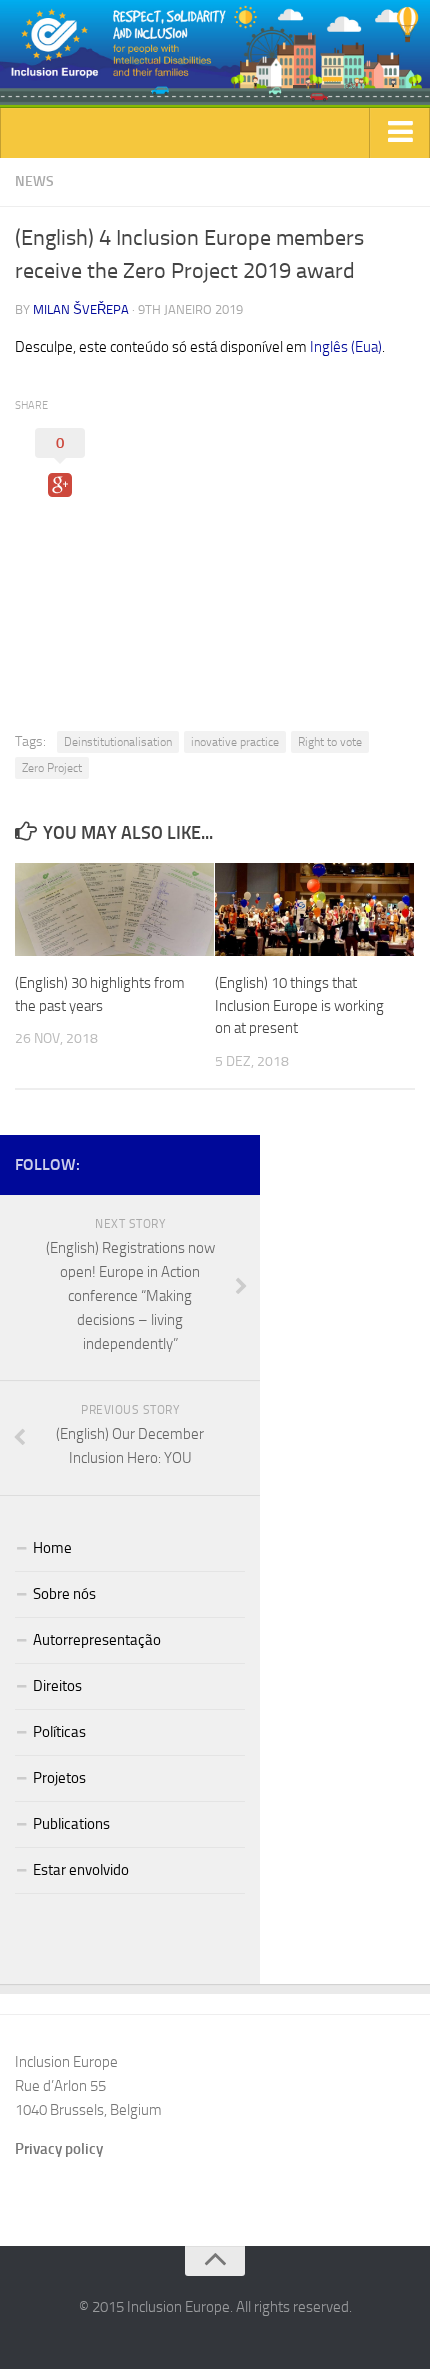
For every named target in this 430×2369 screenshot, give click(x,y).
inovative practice (235, 742)
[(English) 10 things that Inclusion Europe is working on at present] (314, 910)
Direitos (57, 1686)
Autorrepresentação (97, 1640)
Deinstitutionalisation (118, 742)
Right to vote (330, 742)
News (34, 181)
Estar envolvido (81, 1870)
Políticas (59, 1732)
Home (52, 1548)
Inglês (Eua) (346, 347)
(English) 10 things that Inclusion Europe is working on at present (299, 1005)
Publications (71, 1824)
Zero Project (52, 768)
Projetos (59, 1778)
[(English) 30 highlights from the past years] (114, 910)
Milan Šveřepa (81, 309)
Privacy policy (59, 2149)
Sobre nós (64, 1594)
